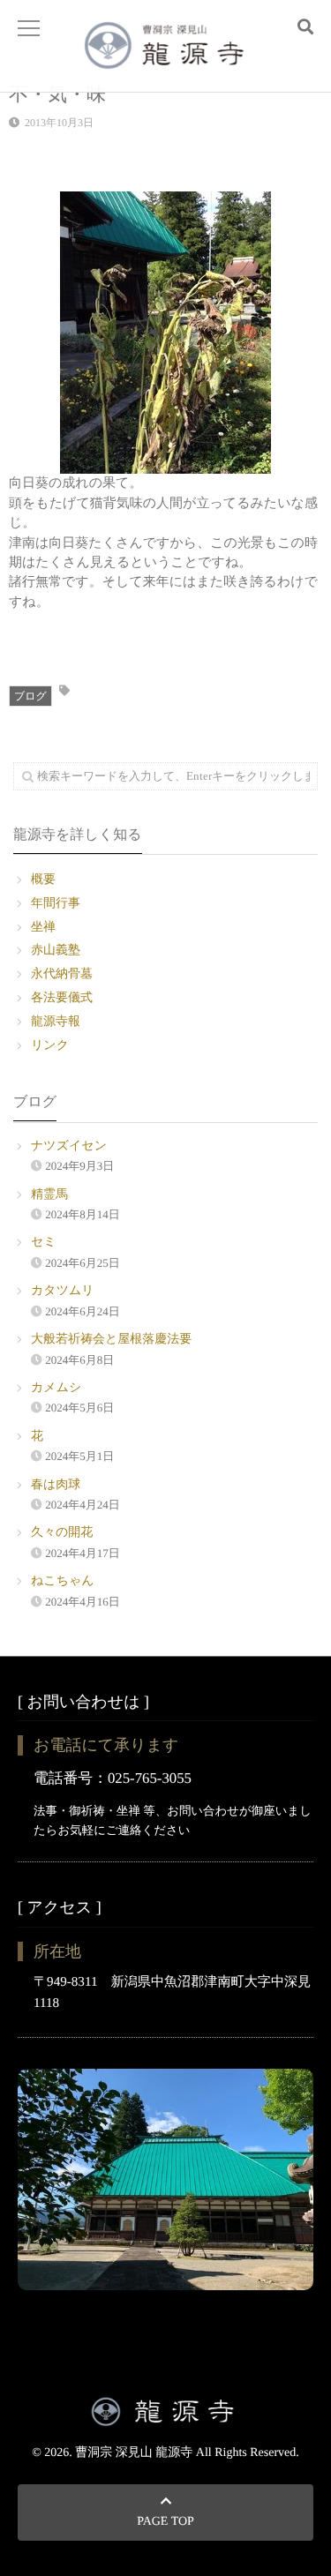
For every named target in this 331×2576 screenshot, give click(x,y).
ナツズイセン (69, 1146)
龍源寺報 (56, 1022)
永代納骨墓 (62, 974)
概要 (43, 880)
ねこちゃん (63, 1581)
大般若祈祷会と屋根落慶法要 (111, 1340)
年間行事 (56, 904)
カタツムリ (63, 1291)
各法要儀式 (62, 998)
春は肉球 (56, 1485)
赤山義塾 (56, 951)
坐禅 (43, 928)
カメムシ (56, 1388)
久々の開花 (62, 1533)
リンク (50, 1046)
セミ (44, 1243)
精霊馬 (49, 1195)
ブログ (30, 696)
